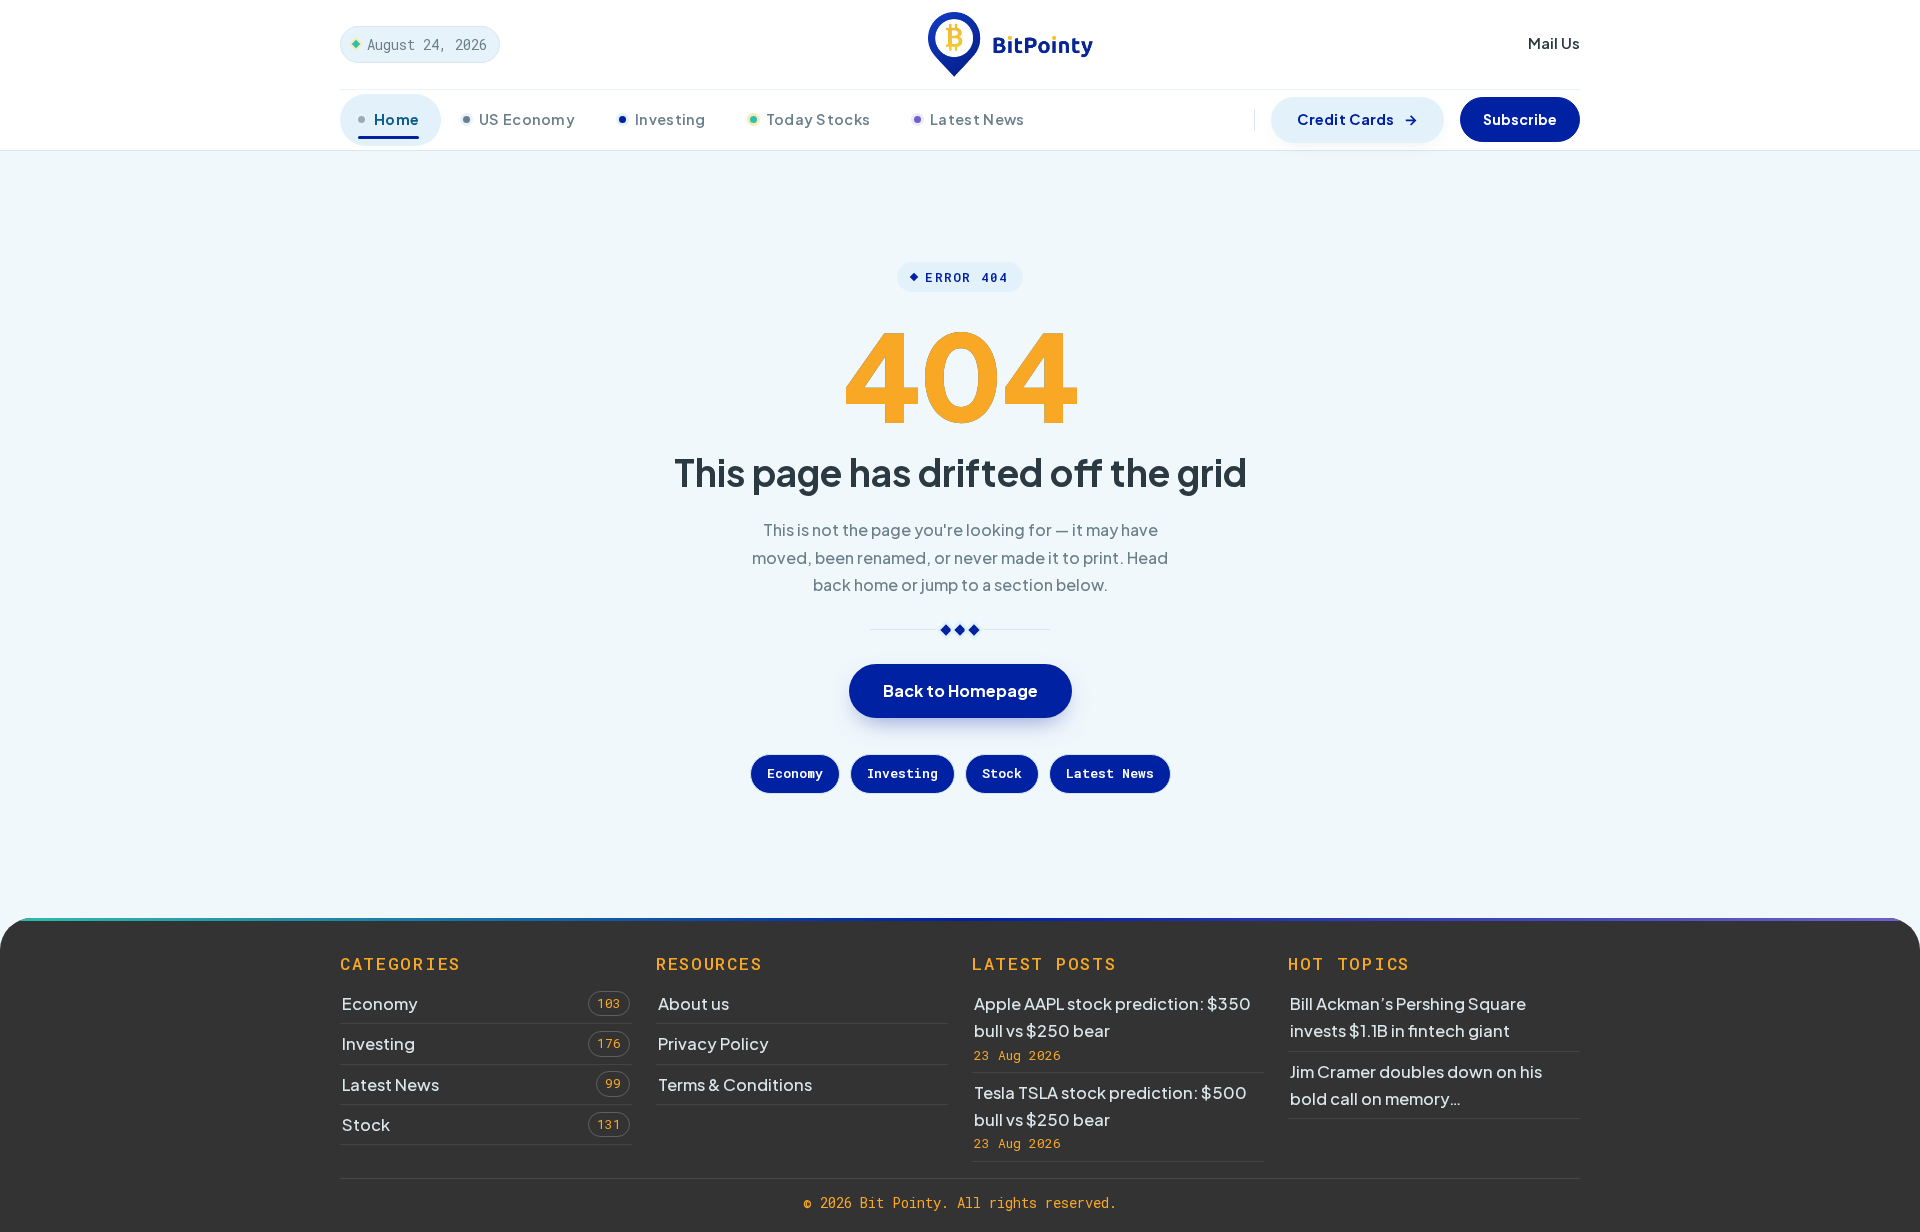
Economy (795, 773)
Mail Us (1554, 42)
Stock (1002, 773)
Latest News (977, 119)
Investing (670, 119)
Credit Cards (1345, 119)
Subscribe (1520, 119)
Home (396, 119)
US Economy (527, 119)
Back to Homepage (960, 690)
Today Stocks (818, 119)
